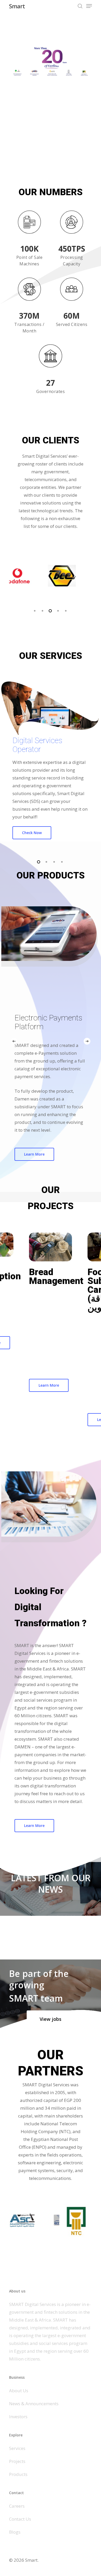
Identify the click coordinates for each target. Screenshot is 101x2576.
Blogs (15, 2532)
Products (18, 2474)
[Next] (87, 1041)
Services (17, 2448)
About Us (19, 2391)
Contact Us (20, 2519)
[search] (80, 6)
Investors (18, 2417)
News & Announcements (34, 2404)
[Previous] (14, 1041)
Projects (17, 2461)
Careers (17, 2506)
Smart (17, 6)
